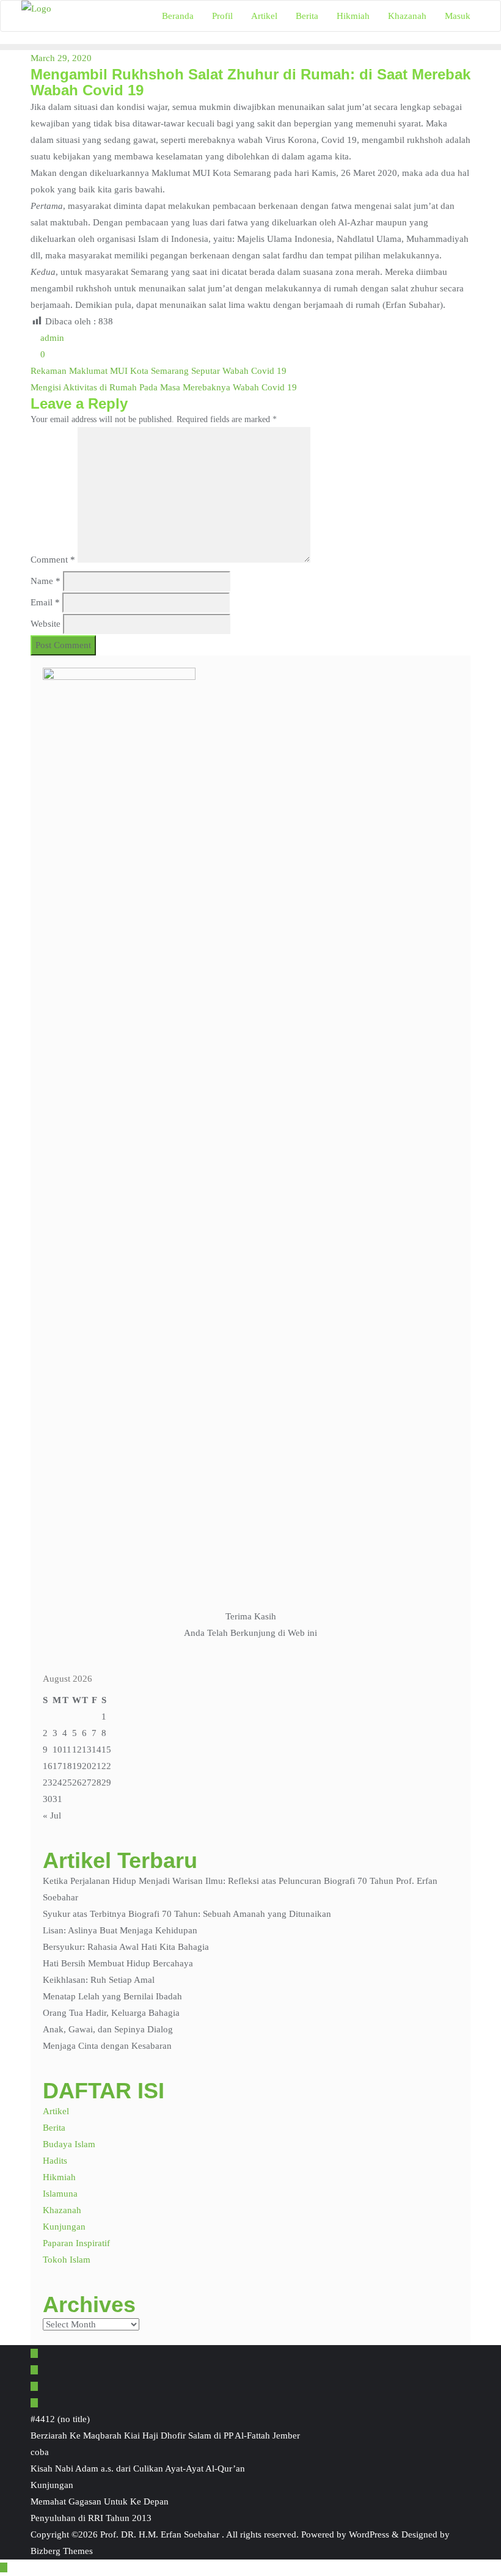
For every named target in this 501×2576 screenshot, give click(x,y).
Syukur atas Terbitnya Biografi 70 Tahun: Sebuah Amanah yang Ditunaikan (187, 1914)
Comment (53, 560)
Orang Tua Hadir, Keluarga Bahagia (111, 2013)
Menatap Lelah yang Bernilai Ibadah (112, 1996)
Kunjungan (64, 2227)
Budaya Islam (69, 2144)
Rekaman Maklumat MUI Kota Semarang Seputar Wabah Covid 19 (159, 371)
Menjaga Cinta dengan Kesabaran (107, 2046)
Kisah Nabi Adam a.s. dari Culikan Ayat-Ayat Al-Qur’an (138, 2468)
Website (46, 624)
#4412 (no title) (60, 2419)
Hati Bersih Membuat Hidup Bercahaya (118, 1963)
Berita (54, 2128)
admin (51, 338)
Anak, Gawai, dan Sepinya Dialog (108, 2029)
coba (40, 2452)
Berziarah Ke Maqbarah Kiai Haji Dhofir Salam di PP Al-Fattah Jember (165, 2436)
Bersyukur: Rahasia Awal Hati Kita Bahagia (126, 1947)
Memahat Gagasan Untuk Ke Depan (100, 2501)
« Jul (52, 1815)
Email (45, 602)
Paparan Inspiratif (76, 2243)
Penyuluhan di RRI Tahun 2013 (91, 2518)
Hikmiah (59, 2177)
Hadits (55, 2161)
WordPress (369, 2534)
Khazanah (62, 2210)
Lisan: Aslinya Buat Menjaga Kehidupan (120, 1930)
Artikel (56, 2111)
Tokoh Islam (67, 2260)
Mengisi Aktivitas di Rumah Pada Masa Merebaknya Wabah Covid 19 (164, 387)
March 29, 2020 (61, 58)
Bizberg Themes (62, 2551)
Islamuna (60, 2194)
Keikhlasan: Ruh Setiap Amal (99, 1980)
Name (46, 581)
